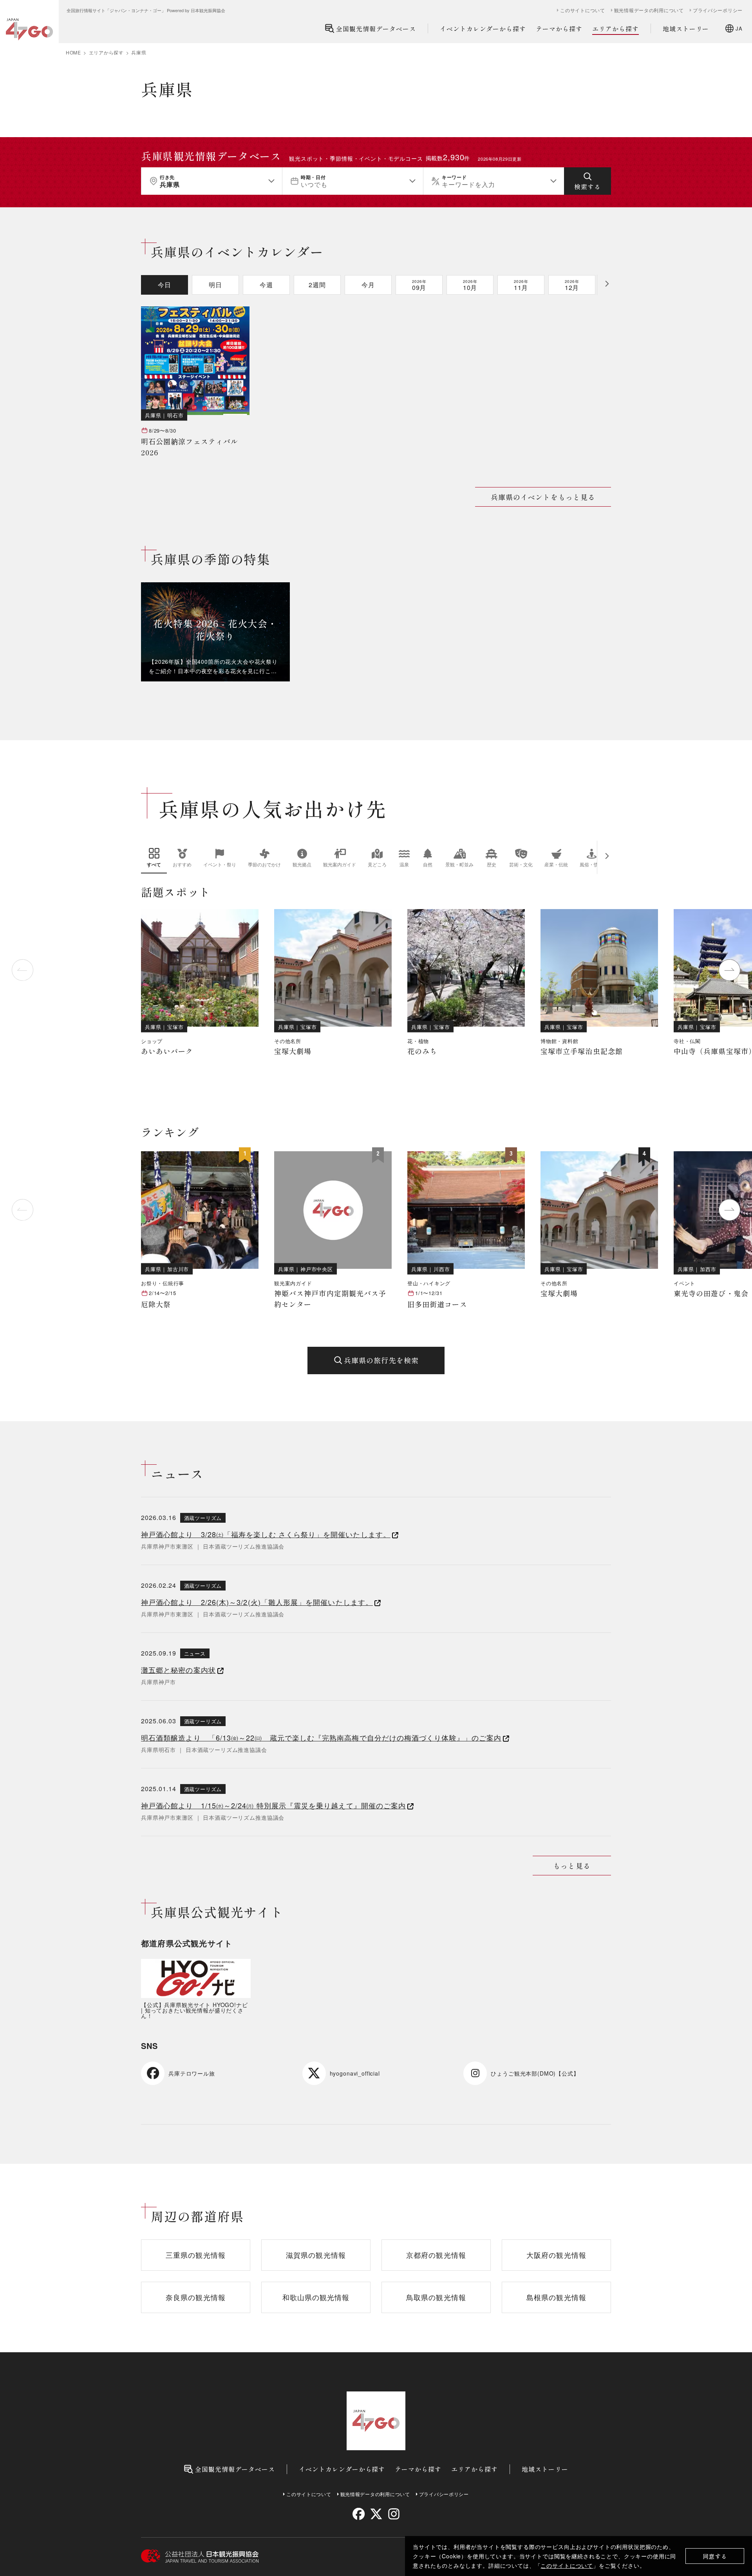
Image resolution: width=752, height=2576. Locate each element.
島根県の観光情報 (556, 2297)
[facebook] (359, 2514)
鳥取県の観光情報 (436, 2297)
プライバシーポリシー (718, 10)
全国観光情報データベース (376, 29)
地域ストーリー (686, 29)
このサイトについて (567, 2565)
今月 (368, 285)
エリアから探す (616, 29)
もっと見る (572, 1866)
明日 (215, 285)
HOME (73, 53)
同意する (715, 2556)
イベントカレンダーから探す (483, 29)
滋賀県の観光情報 (316, 2255)
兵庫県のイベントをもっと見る (543, 497)
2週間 (317, 285)
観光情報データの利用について (649, 10)
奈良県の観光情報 (196, 2297)
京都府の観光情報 (436, 2255)
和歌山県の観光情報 (316, 2297)
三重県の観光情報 (196, 2255)
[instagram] (393, 2514)
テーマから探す (559, 29)
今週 (266, 285)
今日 (164, 285)
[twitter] (376, 2514)
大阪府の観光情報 (556, 2255)
